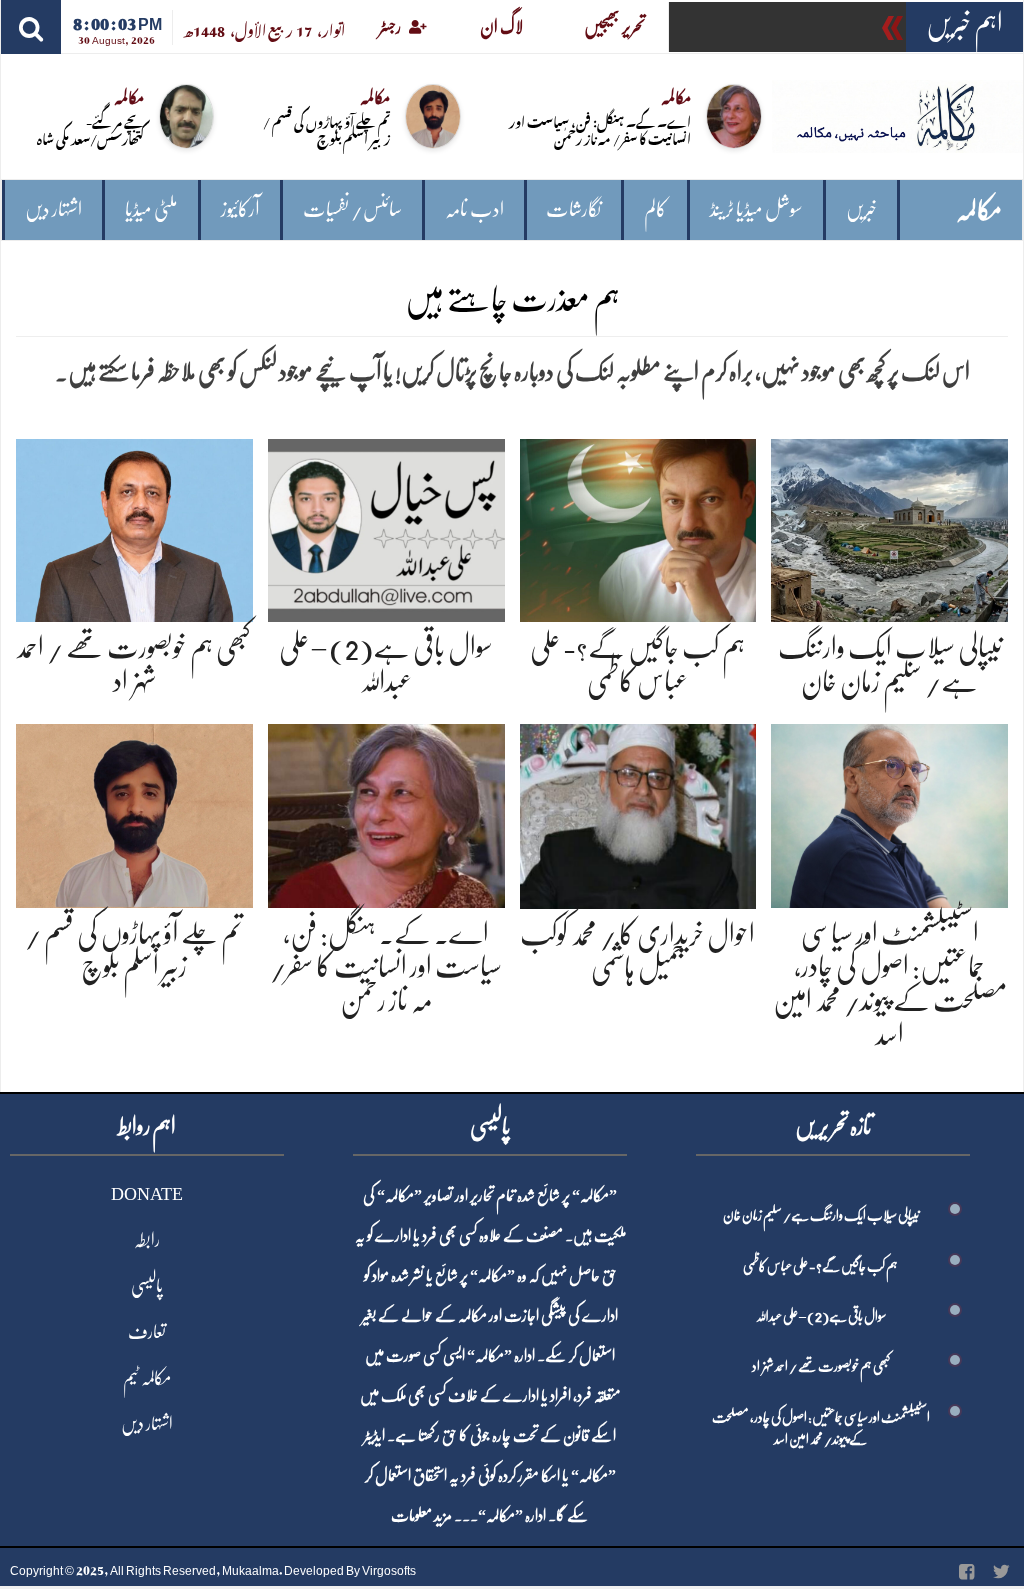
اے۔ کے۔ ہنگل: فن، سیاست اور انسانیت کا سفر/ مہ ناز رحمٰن (600, 129)
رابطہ (147, 1240)
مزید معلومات (421, 1516)
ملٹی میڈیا (151, 209)
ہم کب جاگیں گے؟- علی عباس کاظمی (820, 1266)
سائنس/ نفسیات (352, 209)
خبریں (861, 209)
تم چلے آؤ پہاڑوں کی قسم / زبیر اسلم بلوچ (326, 129)
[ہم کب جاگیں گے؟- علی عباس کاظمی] (638, 526)
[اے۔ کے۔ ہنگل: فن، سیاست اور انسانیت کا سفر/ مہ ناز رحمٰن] (386, 812)
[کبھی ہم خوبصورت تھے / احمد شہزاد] (134, 526)
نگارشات (573, 209)
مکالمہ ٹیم (147, 1378)
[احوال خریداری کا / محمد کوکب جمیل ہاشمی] (638, 812)
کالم (655, 209)
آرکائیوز (240, 209)
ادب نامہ (474, 209)
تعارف (147, 1332)
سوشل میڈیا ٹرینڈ (756, 209)
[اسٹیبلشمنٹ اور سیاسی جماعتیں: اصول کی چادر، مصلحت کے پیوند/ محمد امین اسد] (889, 812)
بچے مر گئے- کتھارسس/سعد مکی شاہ (90, 129)
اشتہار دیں (53, 209)
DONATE (147, 1194)
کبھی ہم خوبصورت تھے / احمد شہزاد (821, 1366)
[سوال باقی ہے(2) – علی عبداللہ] (386, 526)
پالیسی (147, 1286)
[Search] (31, 27)
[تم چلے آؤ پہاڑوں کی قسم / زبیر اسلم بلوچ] (134, 812)
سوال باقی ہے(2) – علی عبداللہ (821, 1316)
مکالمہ (979, 210)
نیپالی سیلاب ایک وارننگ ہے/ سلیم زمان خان (821, 1215)
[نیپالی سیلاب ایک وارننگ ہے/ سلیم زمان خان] (889, 526)
